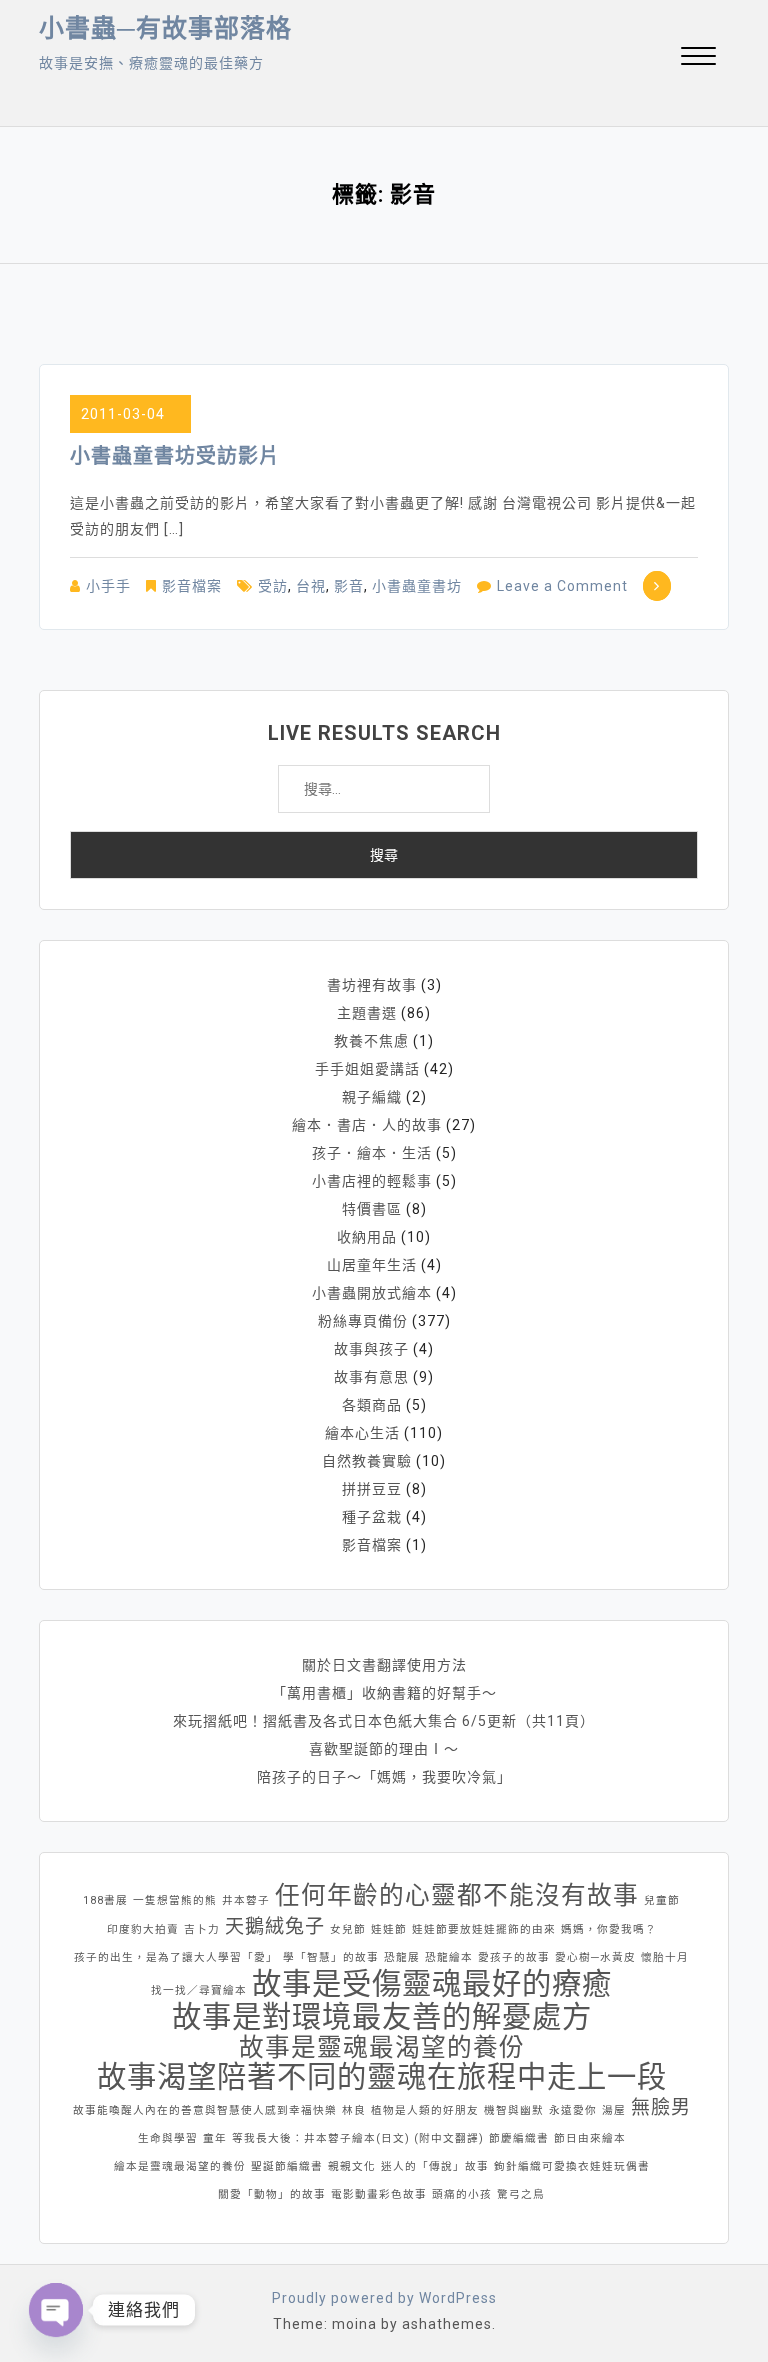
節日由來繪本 (590, 2138)
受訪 (273, 586)
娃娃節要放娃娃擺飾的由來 (484, 1929)
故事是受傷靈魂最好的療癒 (432, 1984)
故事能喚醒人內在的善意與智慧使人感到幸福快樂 (205, 2110)
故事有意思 (371, 1377)
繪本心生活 (362, 1433)
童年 (215, 2138)
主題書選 (367, 1013)
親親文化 (352, 2166)
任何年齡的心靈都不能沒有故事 (457, 1896)
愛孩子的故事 (514, 1957)
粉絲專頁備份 (363, 1321)
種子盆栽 (372, 1517)
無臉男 (661, 2107)
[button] (698, 58)
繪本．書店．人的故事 (367, 1125)
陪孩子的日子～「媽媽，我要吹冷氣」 (384, 1777)
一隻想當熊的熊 (175, 1900)
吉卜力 (202, 1929)
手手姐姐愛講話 (367, 1069)
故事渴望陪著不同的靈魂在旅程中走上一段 (382, 2077)
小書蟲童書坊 (417, 586)
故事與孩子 (371, 1349)
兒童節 (662, 1900)
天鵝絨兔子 (275, 1926)
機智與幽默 (514, 2110)
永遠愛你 (573, 2110)
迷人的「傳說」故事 (435, 2166)
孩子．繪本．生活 (372, 1153)
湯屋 (614, 2110)
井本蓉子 (246, 1900)
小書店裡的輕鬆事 (372, 1181)
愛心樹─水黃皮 (595, 1957)
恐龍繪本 (449, 1957)
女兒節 (348, 1929)
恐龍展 (402, 1957)
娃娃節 (389, 1929)
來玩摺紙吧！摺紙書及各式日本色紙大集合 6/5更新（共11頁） (384, 1721)
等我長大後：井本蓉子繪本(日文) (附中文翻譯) (358, 2138)
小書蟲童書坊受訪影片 (175, 456)
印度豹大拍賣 (143, 1929)
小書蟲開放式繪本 (372, 1293)
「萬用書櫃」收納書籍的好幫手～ (384, 1693)
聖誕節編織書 (287, 2166)
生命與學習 (168, 2138)
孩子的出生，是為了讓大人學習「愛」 (176, 1957)
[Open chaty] (56, 2310)
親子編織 (372, 1097)
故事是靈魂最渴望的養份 (382, 2048)
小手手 (108, 586)
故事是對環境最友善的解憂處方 (382, 2017)
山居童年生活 (372, 1265)
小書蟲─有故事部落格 (165, 28)
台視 (311, 586)
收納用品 (367, 1237)
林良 (354, 2110)
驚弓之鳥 (521, 2194)
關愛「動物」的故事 (272, 2194)
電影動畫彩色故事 (379, 2194)
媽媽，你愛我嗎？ (609, 1929)
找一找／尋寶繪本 (199, 1990)
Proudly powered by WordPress (384, 2298)
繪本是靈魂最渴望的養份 (180, 2166)
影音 (349, 586)
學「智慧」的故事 (331, 1957)
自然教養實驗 (367, 1461)
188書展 (105, 1900)
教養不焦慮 (371, 1041)
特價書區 (372, 1209)
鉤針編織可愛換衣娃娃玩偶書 (572, 2166)
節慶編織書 (519, 2138)
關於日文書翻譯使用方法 (384, 1665)
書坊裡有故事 (372, 985)
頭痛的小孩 (462, 2194)
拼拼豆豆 (372, 1489)
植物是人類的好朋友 (425, 2110)
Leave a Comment (562, 586)
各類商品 (372, 1405)
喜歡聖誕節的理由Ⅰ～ (384, 1749)
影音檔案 (192, 586)
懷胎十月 (665, 1957)
